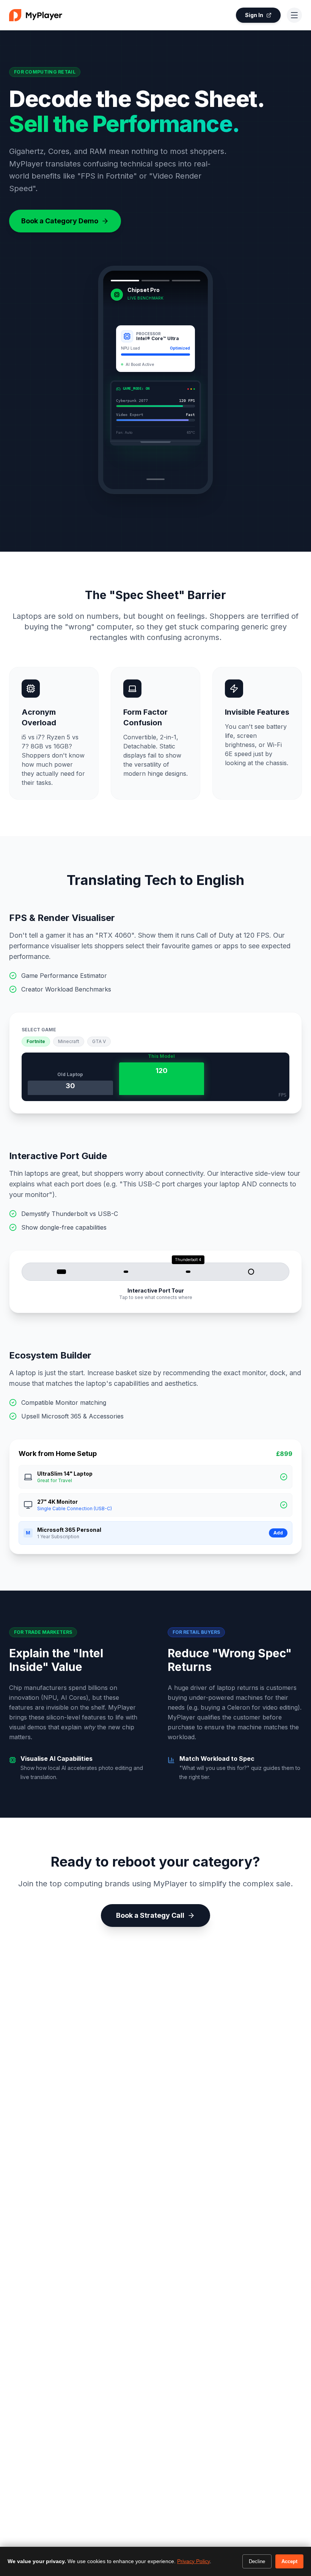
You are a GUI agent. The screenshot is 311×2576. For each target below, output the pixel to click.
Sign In (254, 15)
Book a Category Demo (60, 221)
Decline (257, 2561)
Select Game (39, 1030)
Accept (289, 2561)
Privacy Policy (193, 2561)
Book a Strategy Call (150, 1915)
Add (278, 1533)
